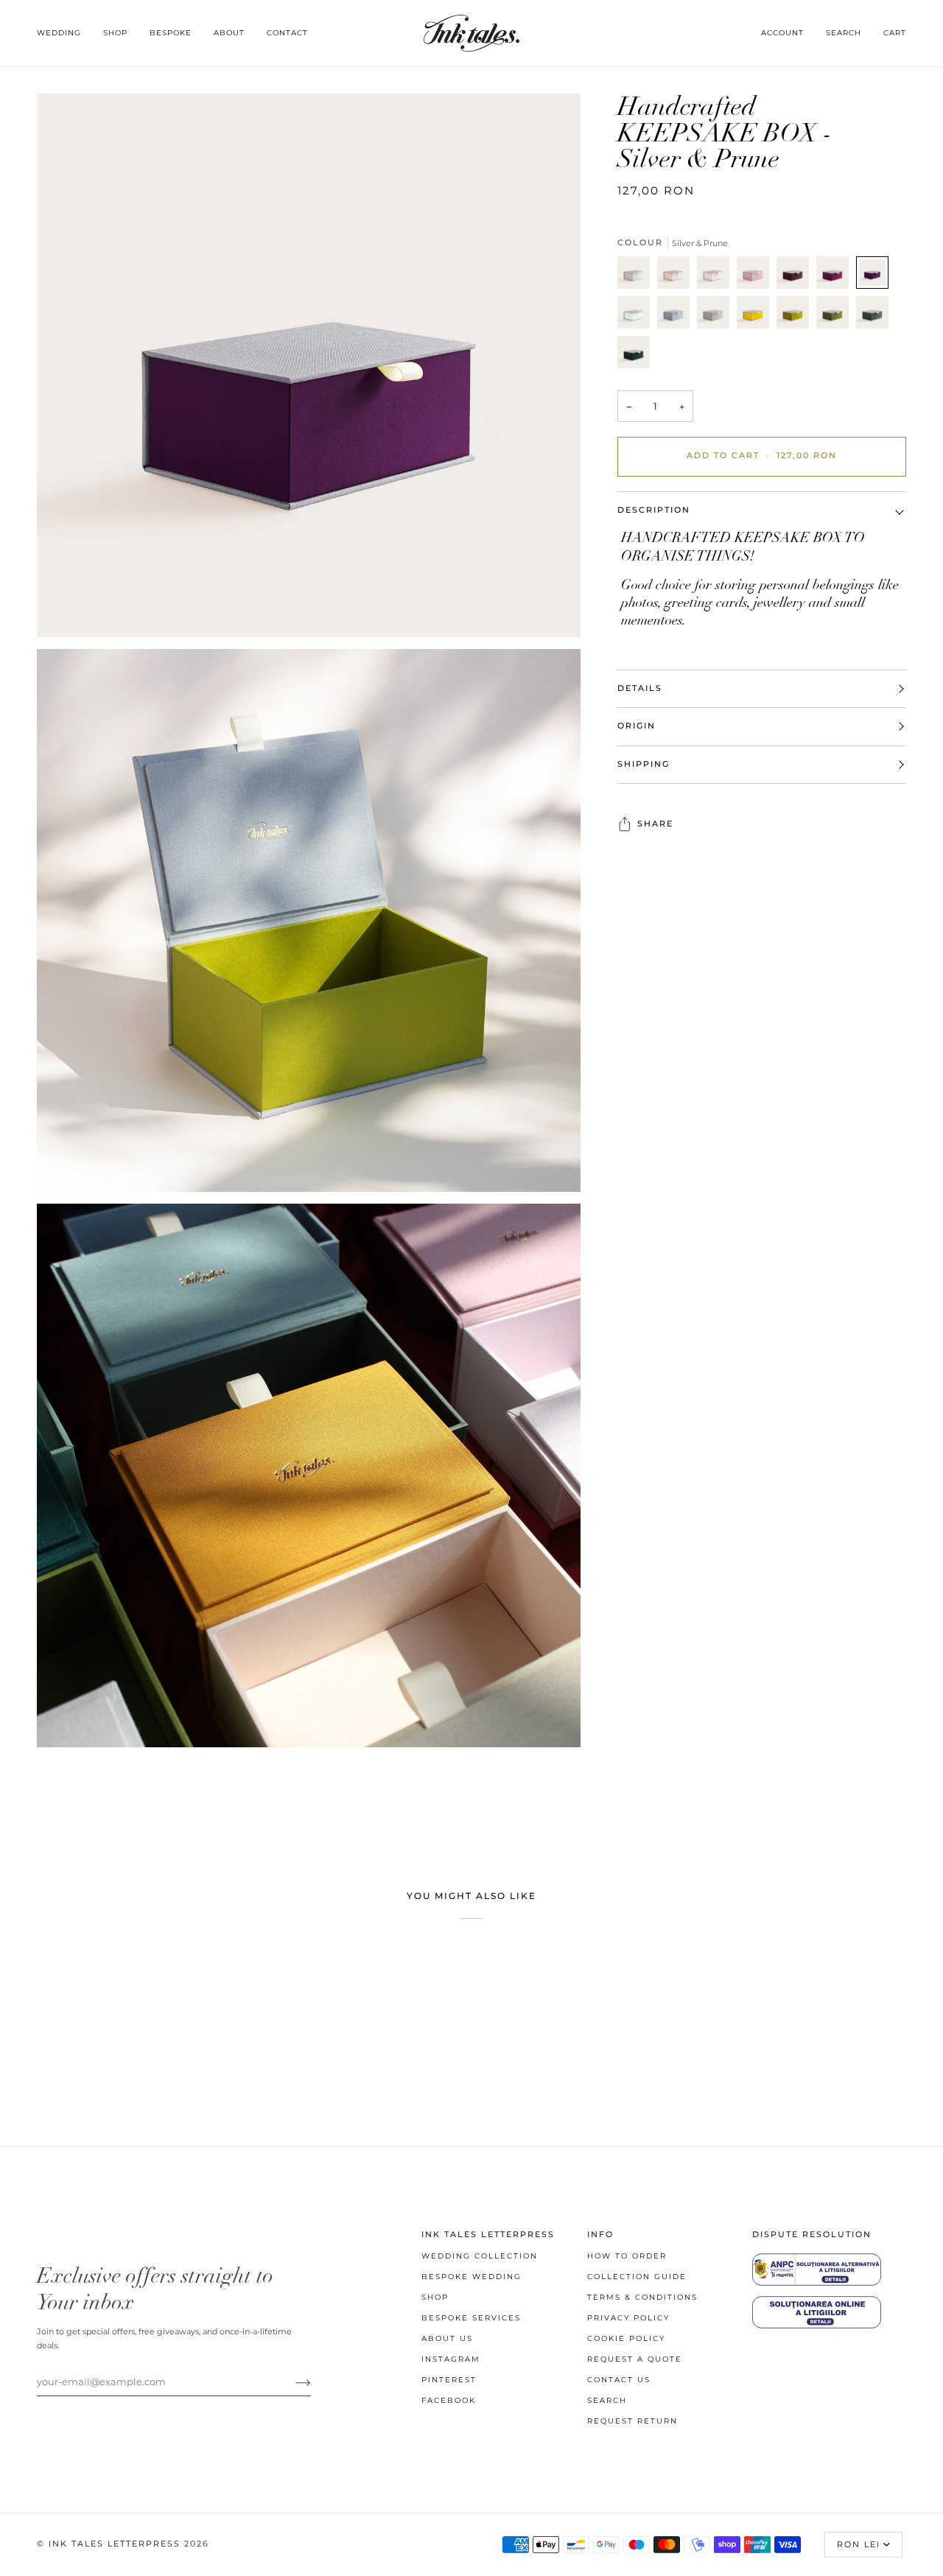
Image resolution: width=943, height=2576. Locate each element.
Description (654, 510)
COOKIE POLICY (626, 2338)
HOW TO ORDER (627, 2256)
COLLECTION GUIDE (637, 2277)
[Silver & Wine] (796, 276)
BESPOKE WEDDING (471, 2277)
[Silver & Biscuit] (677, 276)
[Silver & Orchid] (836, 276)
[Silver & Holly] (634, 356)
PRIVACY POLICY (628, 2318)
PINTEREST (449, 2380)
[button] (64, 33)
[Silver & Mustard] (757, 316)
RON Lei (859, 2545)
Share (655, 824)
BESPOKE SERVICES (471, 2318)
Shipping (644, 764)
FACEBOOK (449, 2400)
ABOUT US (447, 2338)
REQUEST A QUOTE (635, 2359)
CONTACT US (619, 2380)
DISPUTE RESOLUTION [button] (812, 2235)
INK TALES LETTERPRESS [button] (488, 2235)
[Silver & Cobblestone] (637, 276)
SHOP (435, 2297)
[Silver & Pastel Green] (637, 316)
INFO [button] (600, 2235)
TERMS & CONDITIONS (642, 2297)
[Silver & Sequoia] (876, 316)
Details (640, 688)
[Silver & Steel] (677, 316)
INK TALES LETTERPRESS (115, 2544)
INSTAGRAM (451, 2359)
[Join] (291, 2382)
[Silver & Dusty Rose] (757, 276)
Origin (637, 726)
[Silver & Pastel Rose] (717, 276)
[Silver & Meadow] (836, 316)
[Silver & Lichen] (717, 316)
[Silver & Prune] (876, 276)
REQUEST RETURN (632, 2421)
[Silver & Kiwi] (796, 316)
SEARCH (607, 2400)
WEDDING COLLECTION (480, 2256)
